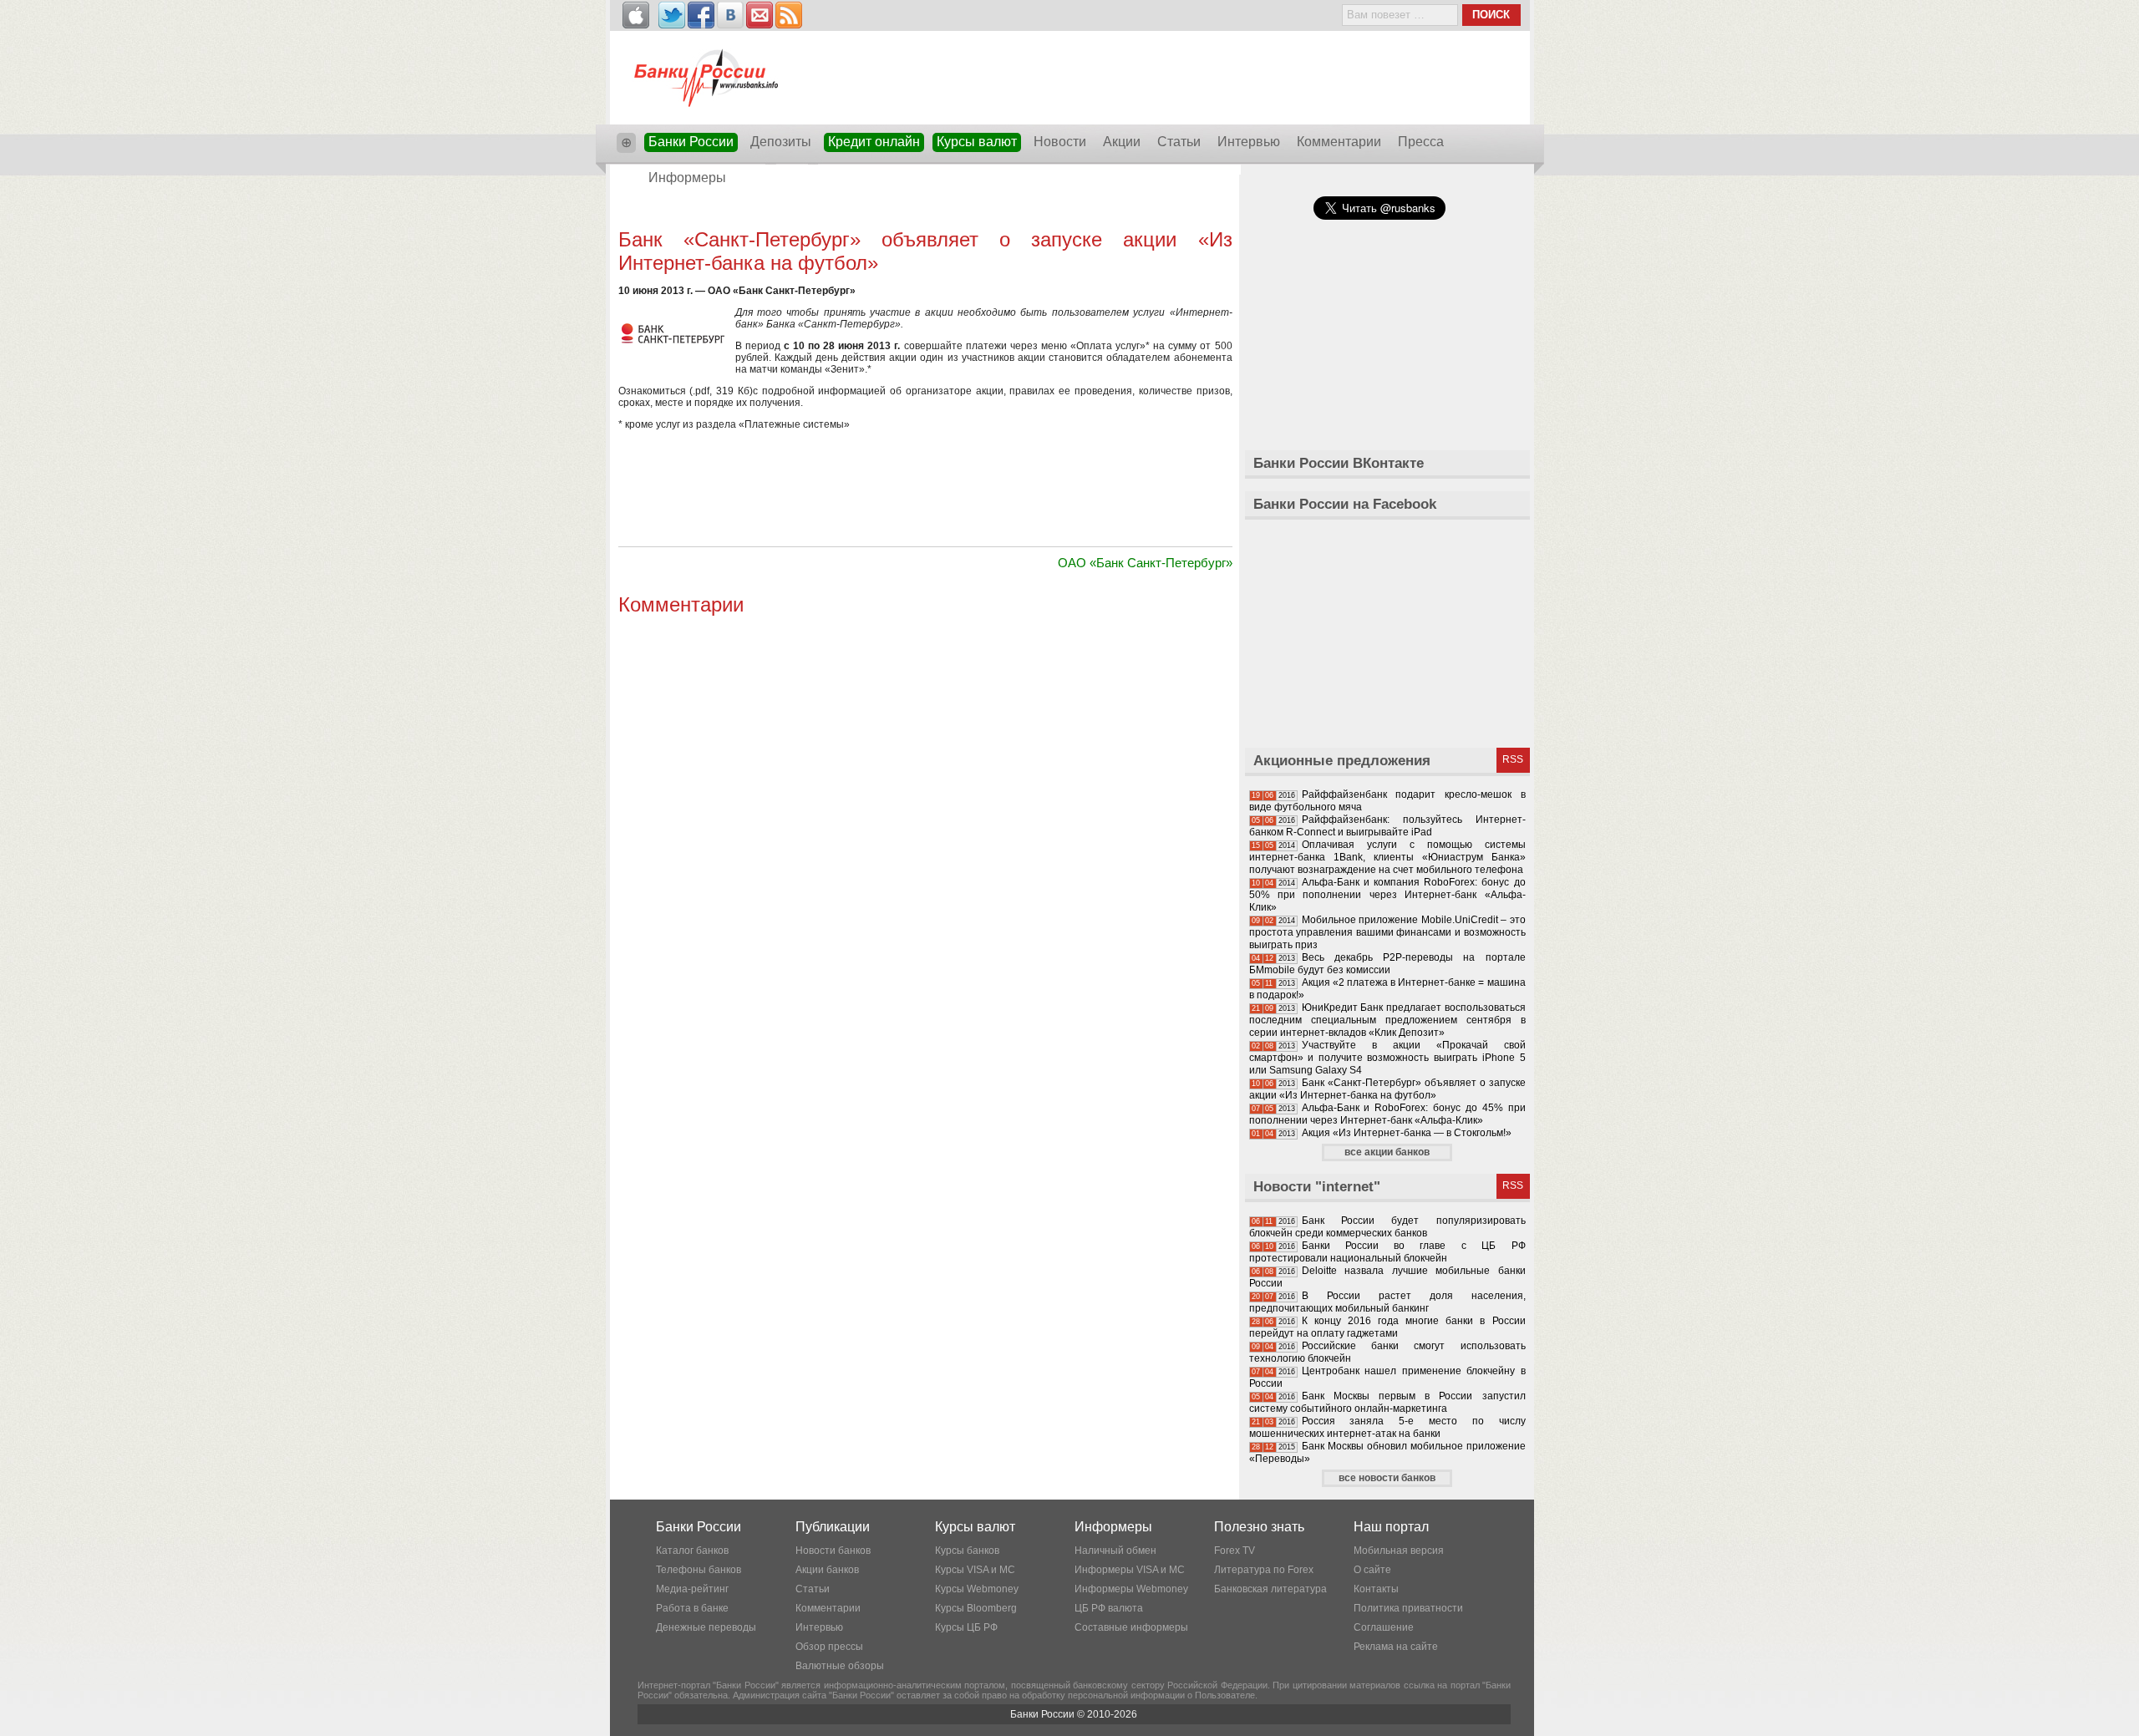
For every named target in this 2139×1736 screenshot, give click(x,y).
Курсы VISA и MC (975, 1570)
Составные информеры (1131, 1627)
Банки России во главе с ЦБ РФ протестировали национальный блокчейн (1387, 1252)
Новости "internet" (1317, 1187)
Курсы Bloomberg (976, 1608)
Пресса (1421, 142)
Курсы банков (967, 1551)
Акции (1122, 142)
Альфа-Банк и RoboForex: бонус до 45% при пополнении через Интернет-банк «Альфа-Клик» (1387, 1114)
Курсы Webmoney (977, 1589)
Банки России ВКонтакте (1339, 463)
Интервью (1249, 142)
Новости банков (833, 1551)
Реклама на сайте (1396, 1647)
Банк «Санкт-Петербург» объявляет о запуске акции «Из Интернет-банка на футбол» (1387, 1089)
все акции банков (1387, 1152)
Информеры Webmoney (1131, 1589)
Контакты (1376, 1589)
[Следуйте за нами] (672, 15)
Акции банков (827, 1570)
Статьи (1179, 142)
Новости (1060, 142)
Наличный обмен (1115, 1551)
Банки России (691, 142)
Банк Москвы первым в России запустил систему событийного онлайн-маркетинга (1387, 1402)
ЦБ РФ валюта (1109, 1608)
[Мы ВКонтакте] (730, 15)
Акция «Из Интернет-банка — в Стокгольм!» (1407, 1133)
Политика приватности (1408, 1608)
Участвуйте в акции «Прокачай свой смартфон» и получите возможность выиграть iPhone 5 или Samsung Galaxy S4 (1387, 1058)
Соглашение (1384, 1627)
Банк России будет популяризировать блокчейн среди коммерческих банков (1387, 1227)
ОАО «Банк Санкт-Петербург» (1145, 563)
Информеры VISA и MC (1130, 1570)
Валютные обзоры (840, 1666)
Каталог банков (692, 1551)
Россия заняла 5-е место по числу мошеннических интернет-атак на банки (1387, 1427)
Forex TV (1235, 1551)
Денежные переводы (706, 1627)
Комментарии (1339, 142)
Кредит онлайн (874, 142)
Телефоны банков (699, 1570)
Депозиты (781, 142)
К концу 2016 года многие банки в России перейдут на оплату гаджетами (1387, 1327)
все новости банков (1387, 1478)
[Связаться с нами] (760, 15)
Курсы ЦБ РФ (966, 1627)
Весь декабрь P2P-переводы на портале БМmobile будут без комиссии (1387, 964)
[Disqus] (925, 830)
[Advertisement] (925, 211)
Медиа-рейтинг (692, 1589)
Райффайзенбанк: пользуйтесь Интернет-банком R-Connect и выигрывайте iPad (1387, 826)
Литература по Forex (1264, 1570)
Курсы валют (977, 142)
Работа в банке (692, 1608)
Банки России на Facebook (1345, 504)
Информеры (687, 178)
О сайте (1372, 1570)
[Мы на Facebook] (701, 15)
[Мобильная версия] (636, 15)
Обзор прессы (829, 1647)
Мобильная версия (1399, 1551)
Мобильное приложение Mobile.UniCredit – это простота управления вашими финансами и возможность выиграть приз (1387, 932)
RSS (1513, 759)
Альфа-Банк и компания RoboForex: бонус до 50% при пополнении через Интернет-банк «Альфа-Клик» (1387, 895)
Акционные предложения (1342, 761)
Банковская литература (1270, 1589)
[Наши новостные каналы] (789, 15)
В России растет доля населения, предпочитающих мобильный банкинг (1387, 1302)
